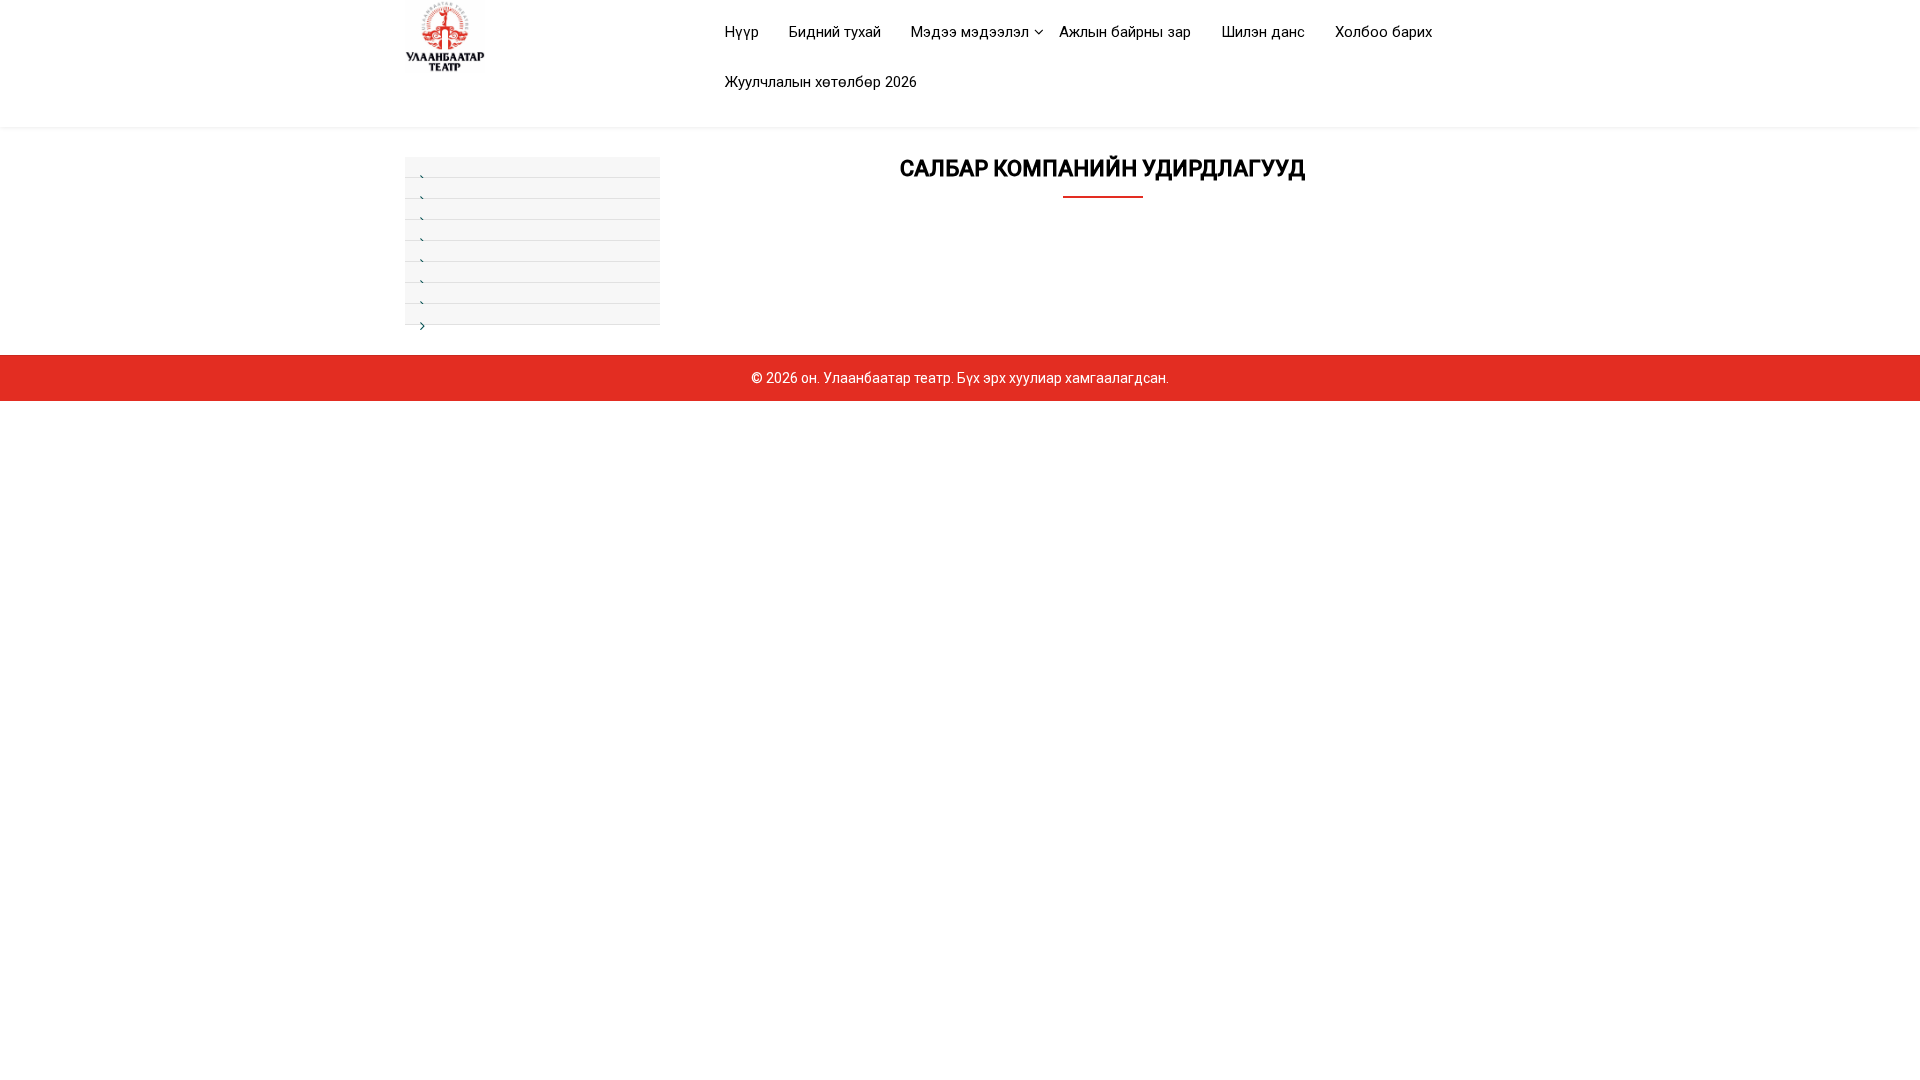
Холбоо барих (1383, 32)
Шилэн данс (1263, 32)
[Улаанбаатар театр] (532, 36)
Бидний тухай (835, 32)
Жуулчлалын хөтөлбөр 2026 (821, 82)
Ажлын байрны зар (1125, 32)
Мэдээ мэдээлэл (970, 32)
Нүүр (742, 32)
